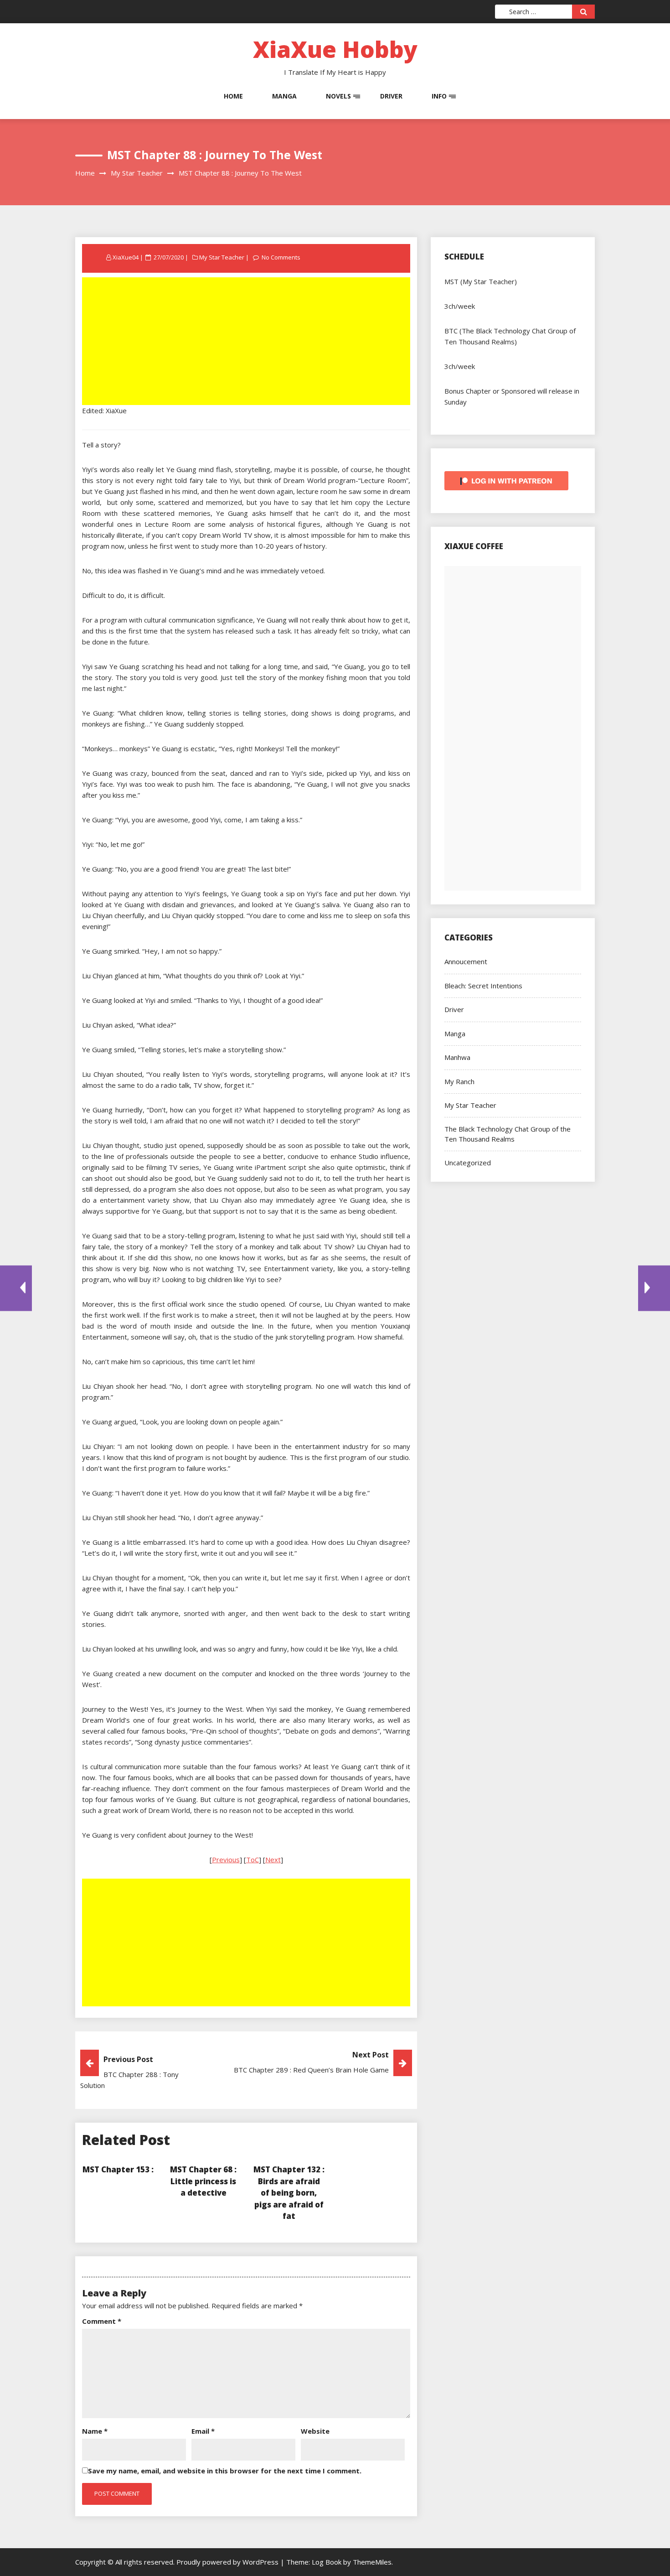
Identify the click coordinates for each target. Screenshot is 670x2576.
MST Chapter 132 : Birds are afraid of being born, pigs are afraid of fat (289, 2193)
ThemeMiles (372, 2562)
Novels (338, 96)
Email (203, 2431)
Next (273, 1859)
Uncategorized (468, 1163)
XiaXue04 (126, 257)
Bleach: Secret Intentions (483, 986)
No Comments (281, 257)
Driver (391, 96)
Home (233, 96)
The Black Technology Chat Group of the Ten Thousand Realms (508, 1134)
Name (95, 2431)
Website (315, 2431)
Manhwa (457, 1057)
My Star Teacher (222, 257)
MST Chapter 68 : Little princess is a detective (203, 2181)
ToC (253, 1859)
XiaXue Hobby (335, 49)
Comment (102, 2321)
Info (439, 96)
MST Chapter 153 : (118, 2169)
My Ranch (459, 1081)
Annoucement (466, 961)
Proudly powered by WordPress (228, 2562)
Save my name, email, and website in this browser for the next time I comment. (225, 2471)
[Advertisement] (247, 342)
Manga (284, 96)
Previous (226, 1859)
